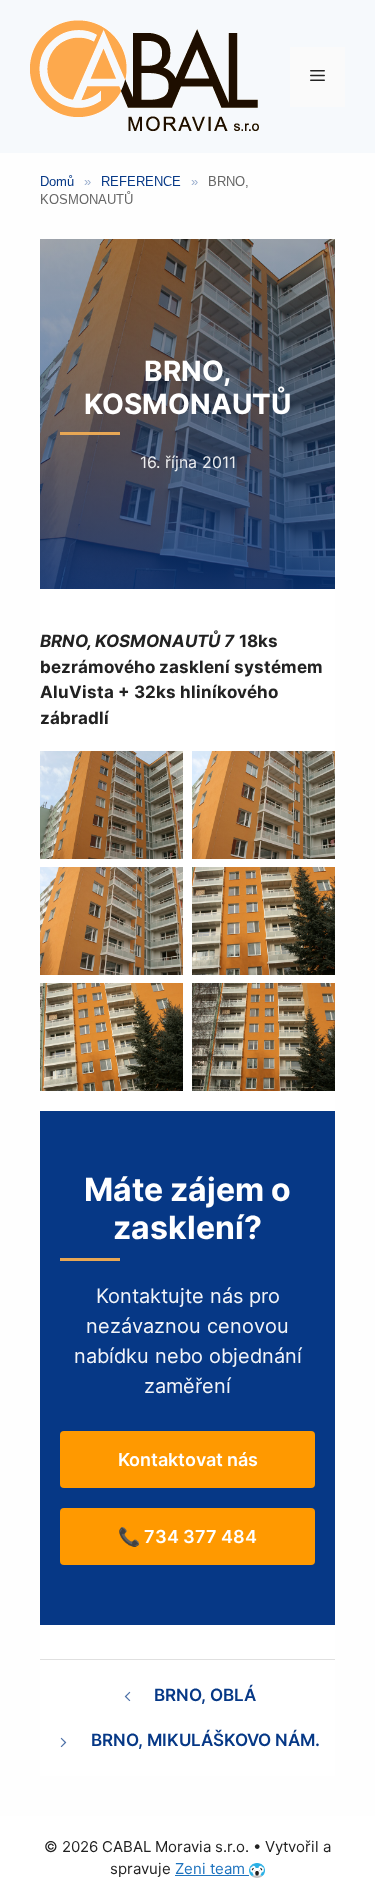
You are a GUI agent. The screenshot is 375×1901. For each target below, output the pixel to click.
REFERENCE (141, 181)
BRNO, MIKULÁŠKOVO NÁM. (205, 1740)
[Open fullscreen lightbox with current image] (111, 804)
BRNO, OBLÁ (205, 1695)
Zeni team (212, 1868)
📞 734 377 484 (187, 1536)
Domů (57, 181)
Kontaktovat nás (188, 1459)
